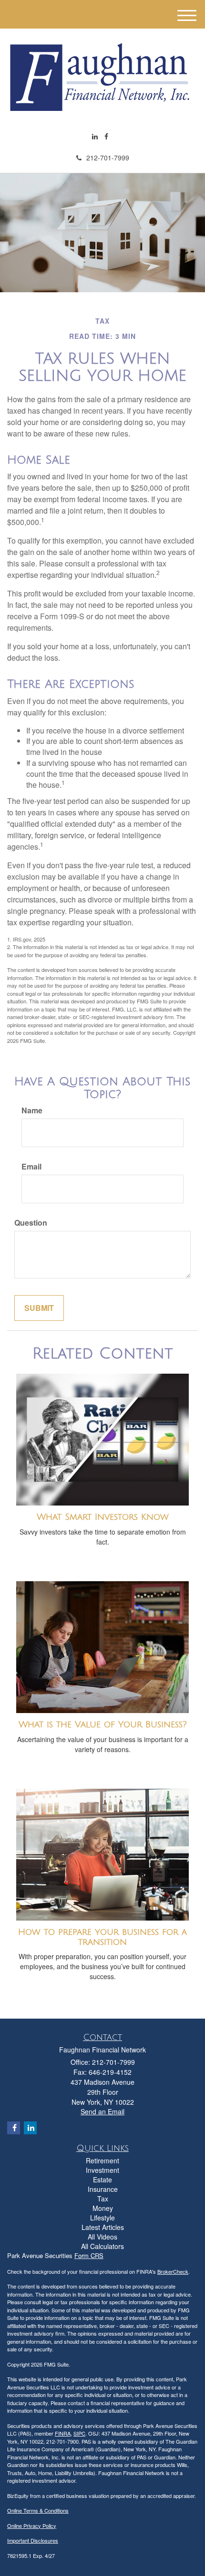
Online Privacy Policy (32, 2526)
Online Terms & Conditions (38, 2510)
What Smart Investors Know (103, 1517)
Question (31, 1223)
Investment (102, 2170)
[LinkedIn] (95, 136)
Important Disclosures (33, 2540)
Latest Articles (103, 2227)
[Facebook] (106, 136)
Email (31, 1167)
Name (32, 1110)
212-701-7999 (108, 158)
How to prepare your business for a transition (102, 1937)
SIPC (79, 2433)
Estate (102, 2180)
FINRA (63, 2433)
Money (103, 2208)
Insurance (103, 2189)
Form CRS (89, 2255)
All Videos (102, 2237)
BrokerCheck (173, 2271)
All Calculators (102, 2246)
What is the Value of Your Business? (103, 1724)
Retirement (102, 2160)
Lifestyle (102, 2218)
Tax (103, 2199)
